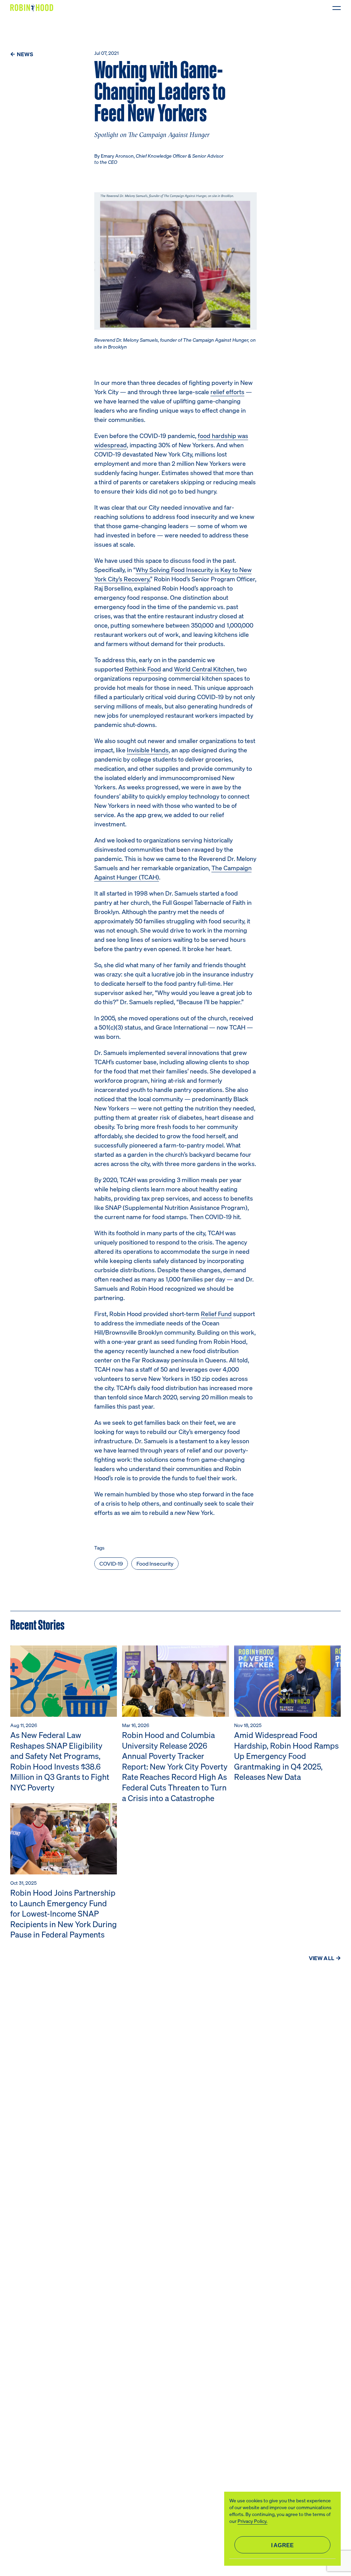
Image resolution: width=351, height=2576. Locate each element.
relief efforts (227, 392)
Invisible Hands (148, 750)
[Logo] (33, 8)
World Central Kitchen (204, 669)
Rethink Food (143, 669)
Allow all (282, 2545)
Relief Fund (216, 1314)
